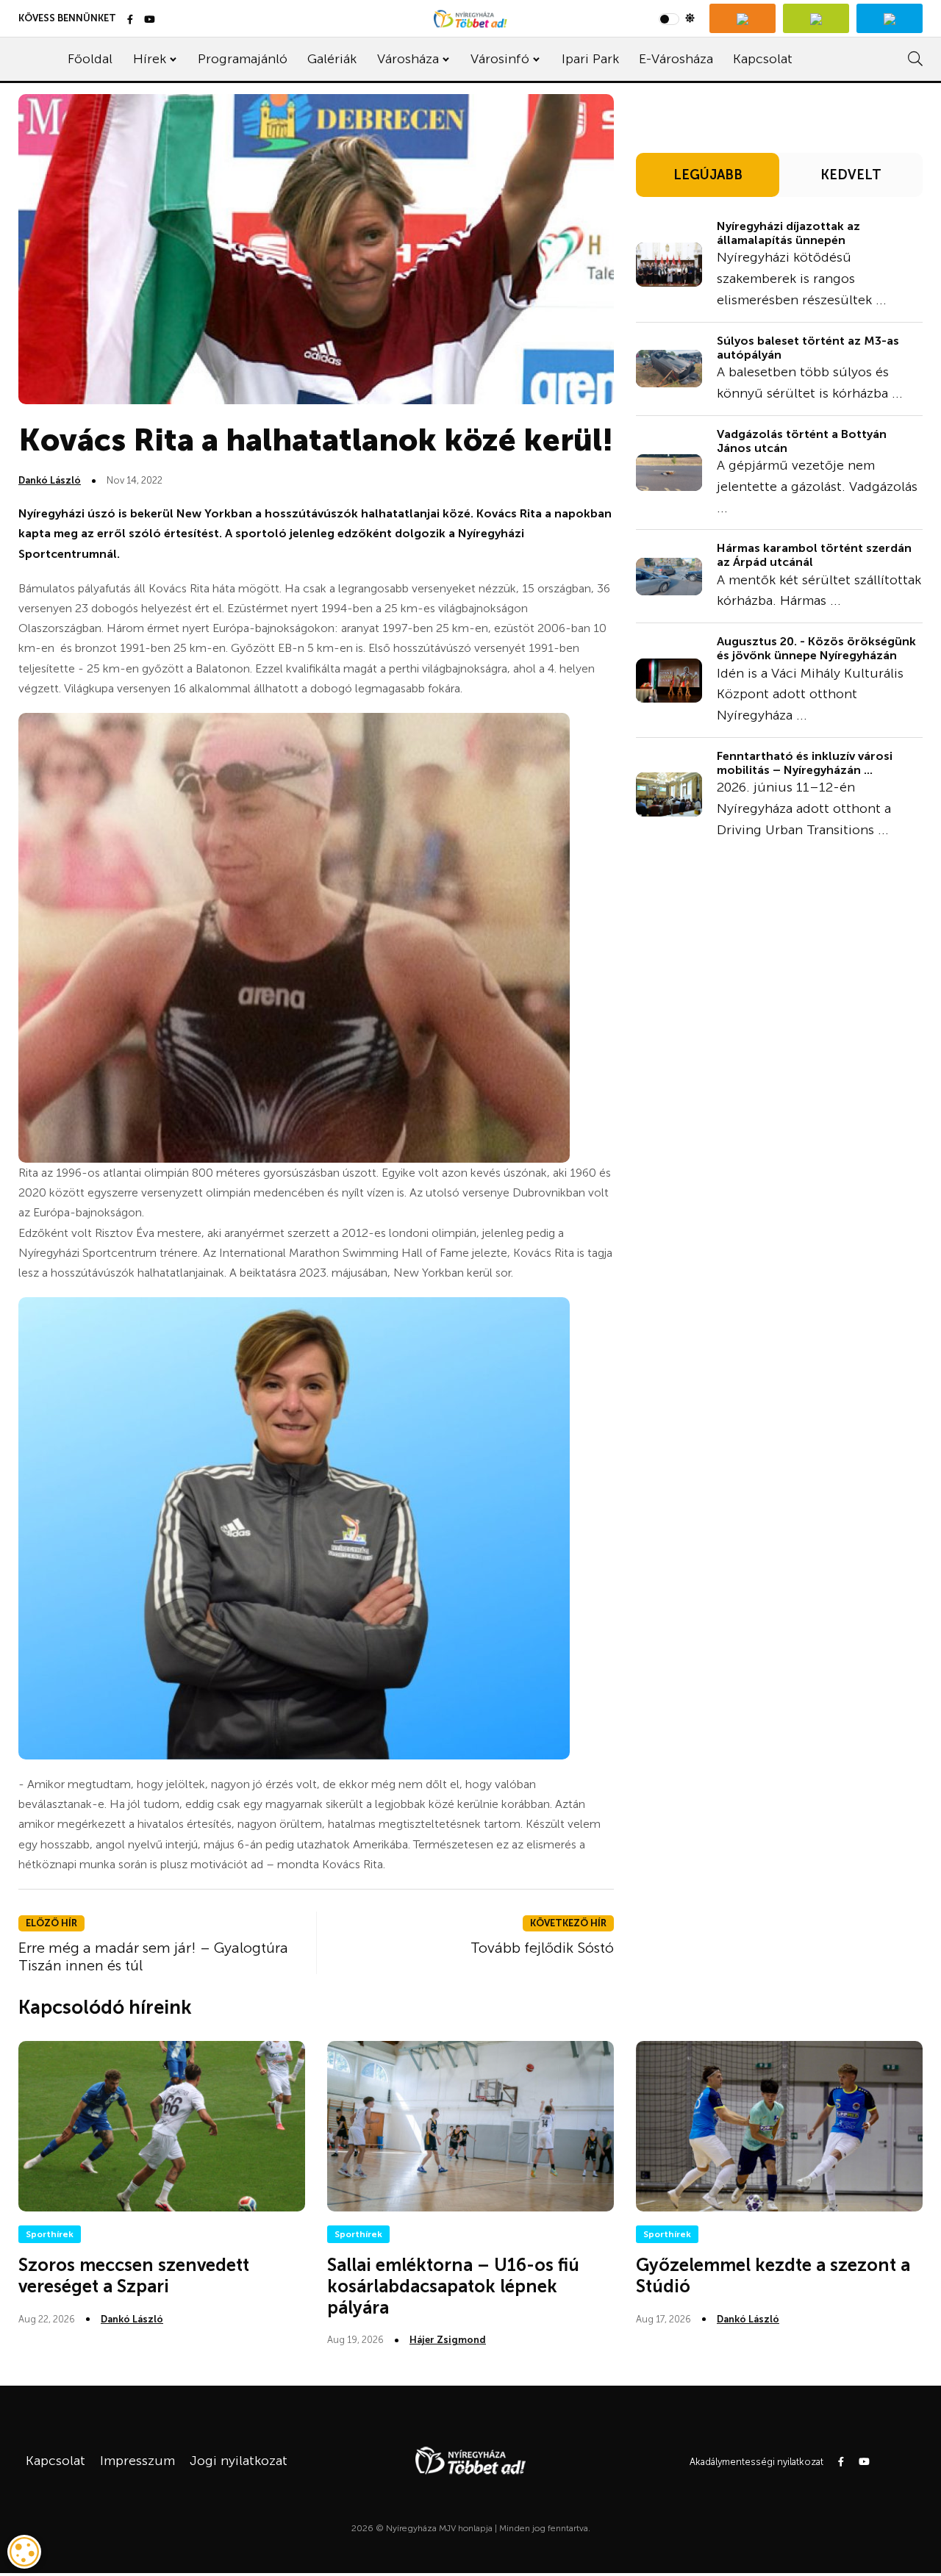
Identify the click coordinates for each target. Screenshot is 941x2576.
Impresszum (137, 2461)
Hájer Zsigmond (448, 2340)
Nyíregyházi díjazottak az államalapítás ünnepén (788, 233)
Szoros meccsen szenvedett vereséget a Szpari (134, 2275)
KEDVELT (851, 175)
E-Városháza (676, 59)
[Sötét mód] (677, 18)
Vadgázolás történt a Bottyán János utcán (802, 441)
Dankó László (50, 480)
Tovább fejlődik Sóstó (542, 1948)
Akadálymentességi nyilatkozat (756, 2462)
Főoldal (90, 59)
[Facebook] (130, 20)
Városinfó (500, 59)
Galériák (332, 59)
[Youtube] (150, 20)
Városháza (408, 59)
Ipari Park (590, 59)
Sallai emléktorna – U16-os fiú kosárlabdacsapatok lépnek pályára (453, 2286)
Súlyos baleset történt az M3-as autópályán (808, 348)
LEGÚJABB (708, 175)
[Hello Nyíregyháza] (890, 18)
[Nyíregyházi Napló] (816, 18)
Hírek (150, 59)
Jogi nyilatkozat (239, 2461)
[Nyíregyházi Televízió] (743, 18)
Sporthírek (50, 2234)
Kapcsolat (763, 59)
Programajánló (243, 59)
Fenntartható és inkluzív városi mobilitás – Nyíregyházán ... (805, 763)
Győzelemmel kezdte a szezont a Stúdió (773, 2275)
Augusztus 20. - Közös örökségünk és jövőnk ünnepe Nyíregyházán (816, 648)
